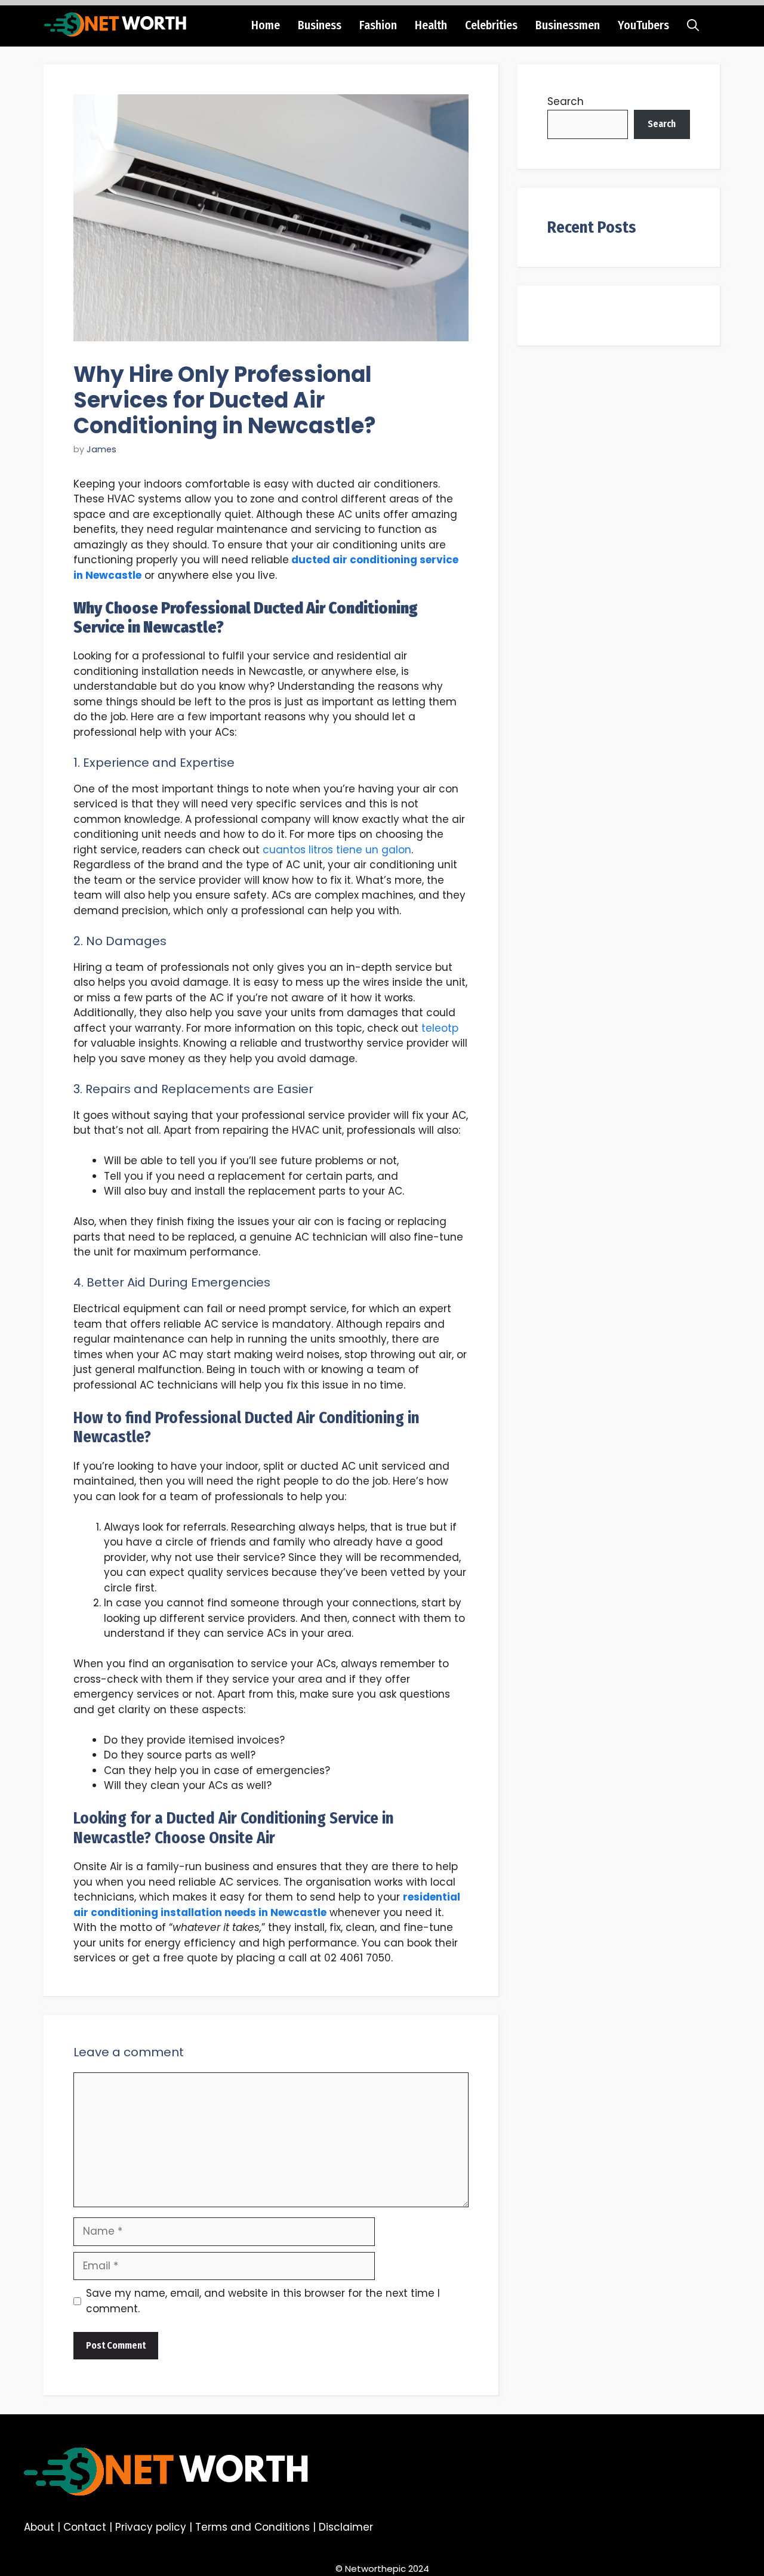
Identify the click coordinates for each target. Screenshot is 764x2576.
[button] (693, 25)
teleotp (440, 1028)
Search (566, 101)
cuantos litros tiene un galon (337, 850)
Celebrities (491, 25)
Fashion (378, 25)
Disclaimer (346, 2527)
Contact (85, 2527)
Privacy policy (151, 2527)
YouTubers (643, 25)
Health (431, 25)
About (39, 2527)
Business (320, 25)
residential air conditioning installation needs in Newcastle (267, 1905)
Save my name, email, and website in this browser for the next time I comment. (263, 2301)
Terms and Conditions (252, 2527)
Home (266, 25)
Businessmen (568, 25)
